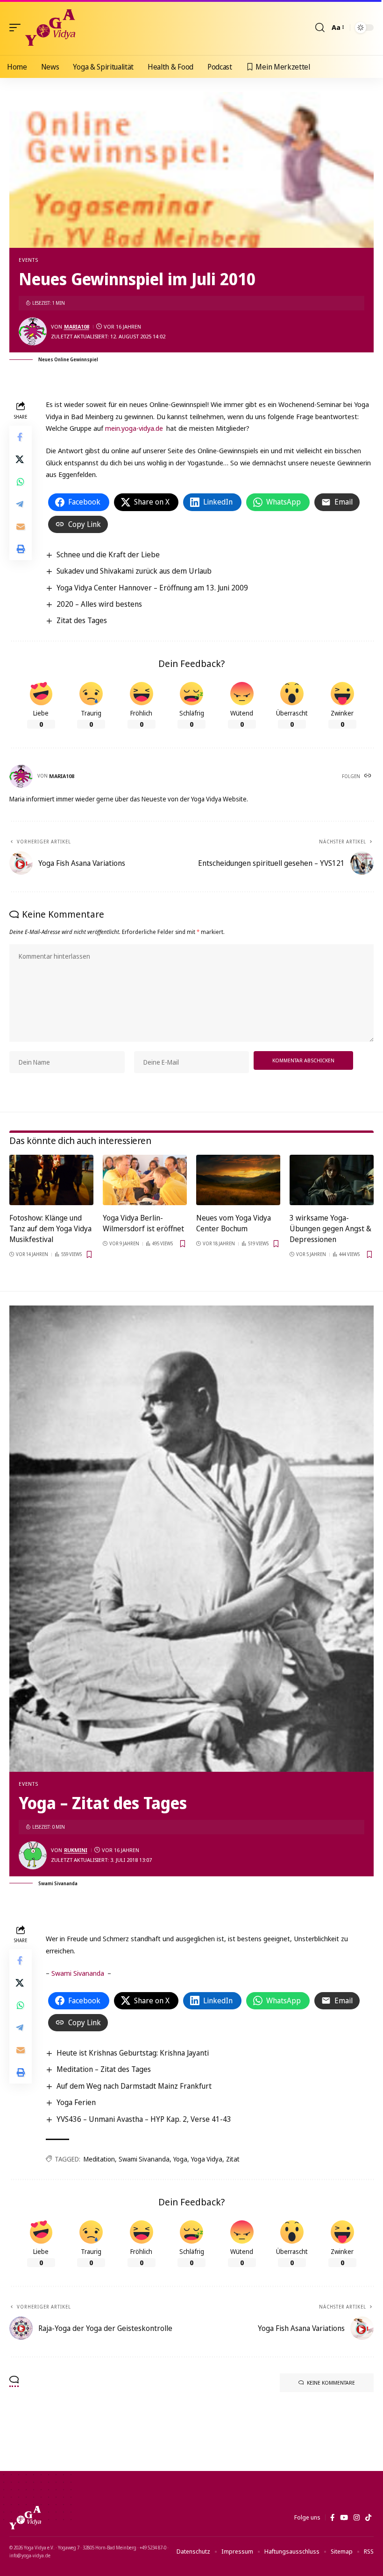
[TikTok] (368, 2518)
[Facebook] (332, 2518)
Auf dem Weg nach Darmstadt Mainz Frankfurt (134, 2086)
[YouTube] (344, 2518)
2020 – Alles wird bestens (99, 604)
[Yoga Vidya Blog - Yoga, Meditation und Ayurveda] (50, 28)
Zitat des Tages (82, 620)
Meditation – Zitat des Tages (104, 2069)
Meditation (99, 2159)
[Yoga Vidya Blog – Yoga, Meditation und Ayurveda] (25, 2518)
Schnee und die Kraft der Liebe (108, 555)
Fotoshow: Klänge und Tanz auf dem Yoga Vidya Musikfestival (50, 1228)
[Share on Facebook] (21, 437)
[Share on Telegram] (21, 504)
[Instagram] (357, 2518)
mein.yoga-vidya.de (134, 428)
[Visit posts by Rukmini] (33, 1855)
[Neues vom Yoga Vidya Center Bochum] (238, 1180)
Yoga (180, 2159)
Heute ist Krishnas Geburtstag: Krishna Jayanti (133, 2053)
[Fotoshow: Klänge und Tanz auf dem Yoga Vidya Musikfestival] (51, 1180)
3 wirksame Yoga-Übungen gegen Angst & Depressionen (330, 1228)
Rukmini (76, 1850)
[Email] (21, 526)
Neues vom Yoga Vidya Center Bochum (234, 1223)
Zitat (233, 2159)
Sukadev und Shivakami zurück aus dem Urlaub (134, 571)
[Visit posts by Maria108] (33, 331)
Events (28, 260)
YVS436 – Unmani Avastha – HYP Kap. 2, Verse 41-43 (144, 2119)
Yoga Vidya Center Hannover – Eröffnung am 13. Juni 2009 (152, 588)
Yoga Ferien (76, 2102)
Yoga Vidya (207, 2159)
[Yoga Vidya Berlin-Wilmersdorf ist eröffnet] (145, 1180)
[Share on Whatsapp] (21, 482)
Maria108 (77, 326)
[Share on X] (21, 459)
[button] (17, 28)
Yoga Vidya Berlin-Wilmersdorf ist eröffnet (143, 1223)
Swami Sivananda (78, 1973)
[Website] (369, 776)
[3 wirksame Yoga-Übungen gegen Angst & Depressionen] (332, 1180)
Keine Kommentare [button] (331, 2383)
